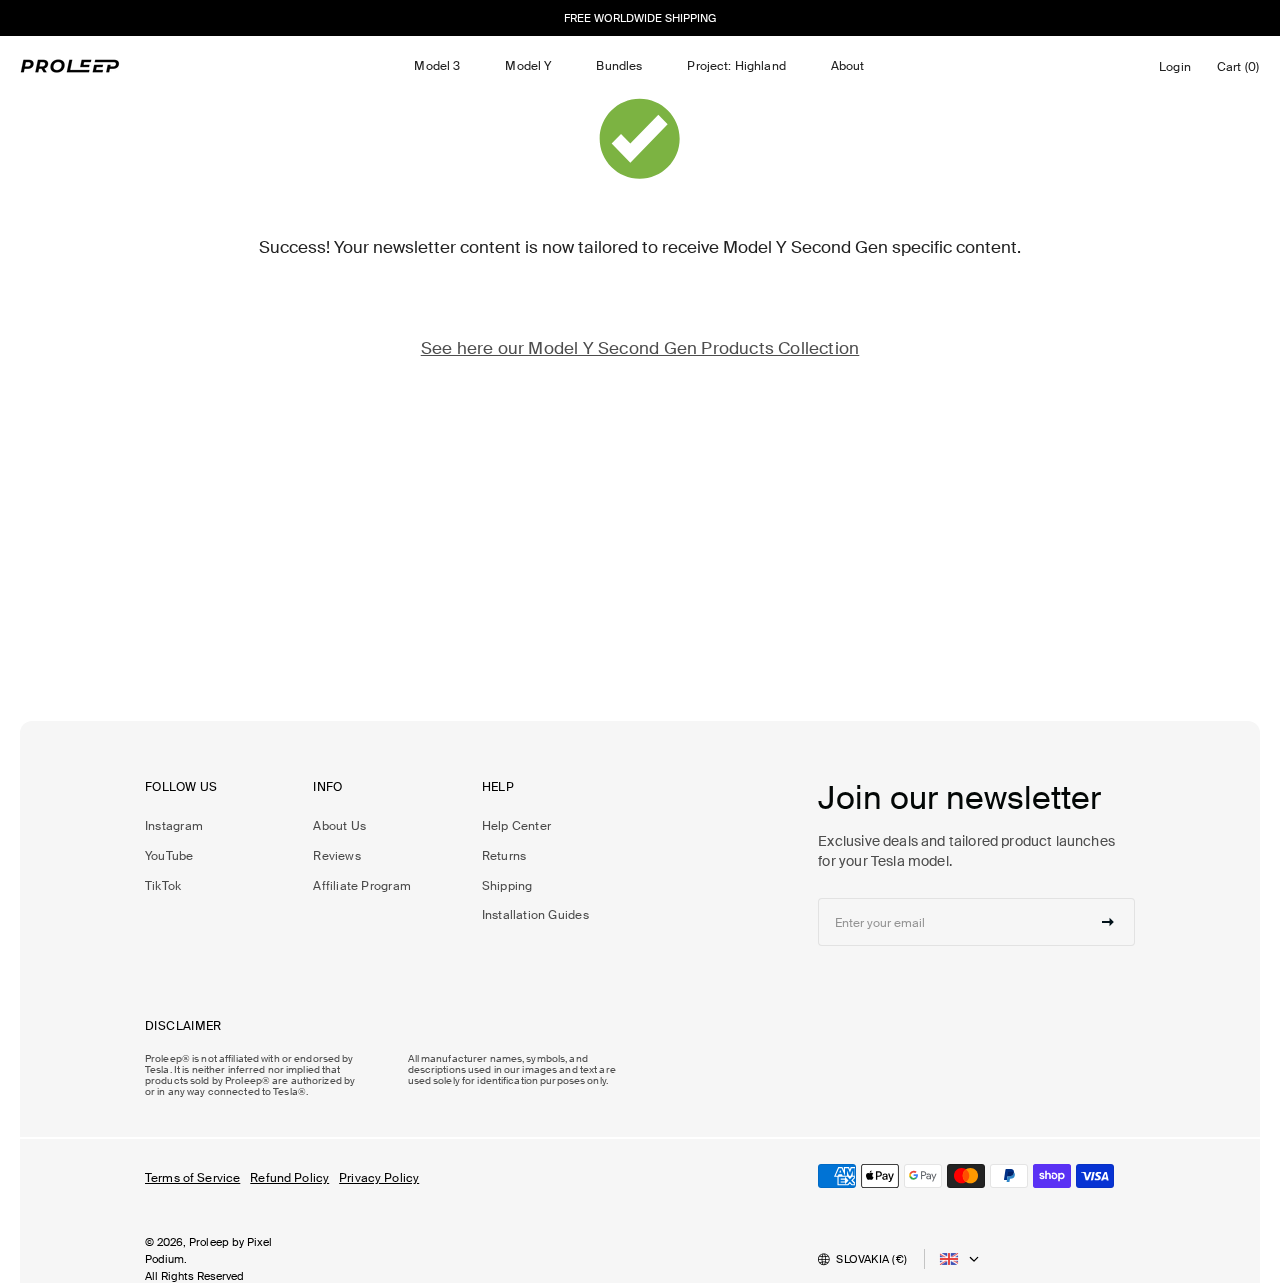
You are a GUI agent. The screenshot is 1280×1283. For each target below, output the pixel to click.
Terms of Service (192, 1178)
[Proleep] (70, 66)
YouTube (169, 856)
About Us (339, 826)
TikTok (163, 886)
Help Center (516, 826)
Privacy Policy (379, 1178)
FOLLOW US (181, 787)
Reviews (337, 856)
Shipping (507, 886)
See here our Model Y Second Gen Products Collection (640, 348)
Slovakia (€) (871, 1259)
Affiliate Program (362, 886)
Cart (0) (1241, 71)
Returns (504, 856)
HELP (498, 787)
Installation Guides (535, 915)
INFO (328, 787)
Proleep (209, 1242)
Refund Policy (289, 1178)
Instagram (174, 826)
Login (1178, 72)
